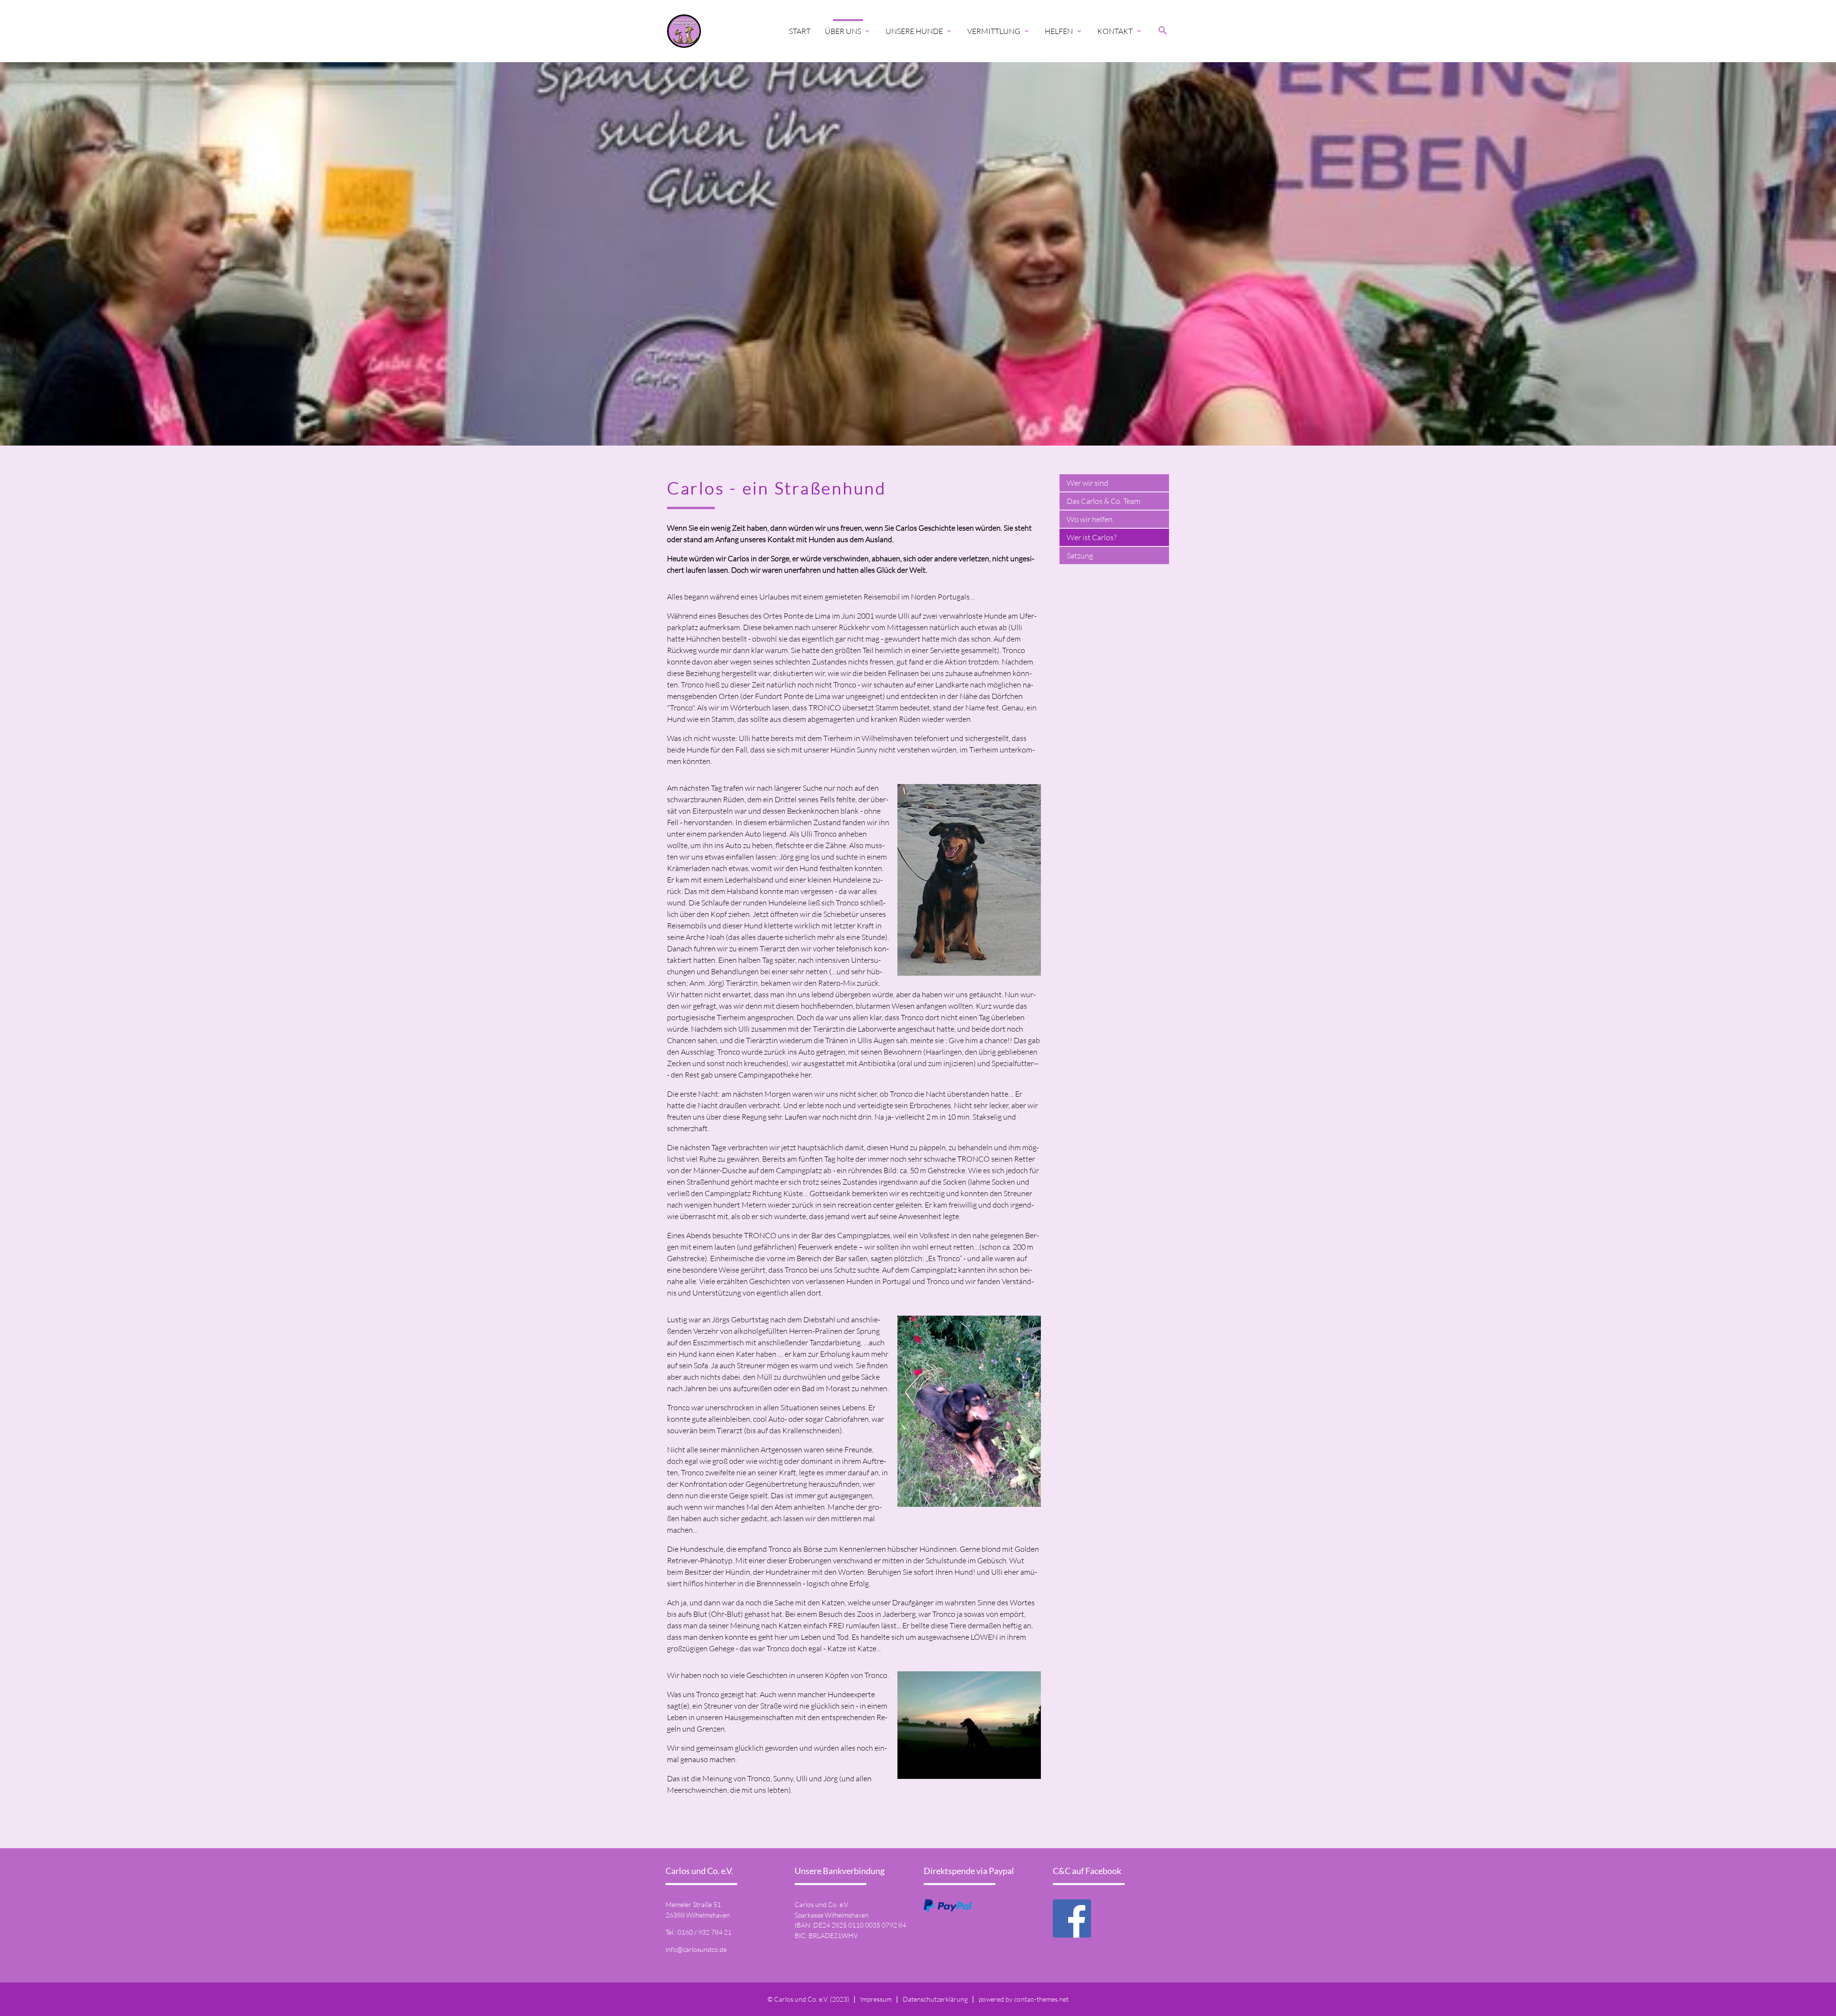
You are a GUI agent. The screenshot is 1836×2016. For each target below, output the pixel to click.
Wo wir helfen (1090, 519)
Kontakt (1120, 31)
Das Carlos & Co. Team (1104, 501)
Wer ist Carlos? (1092, 537)
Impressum (876, 1999)
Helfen (1064, 31)
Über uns (848, 31)
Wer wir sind (1087, 483)
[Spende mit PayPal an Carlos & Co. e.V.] (948, 1906)
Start (800, 31)
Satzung (1080, 556)
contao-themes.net (1041, 1999)
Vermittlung (999, 31)
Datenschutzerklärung (935, 1999)
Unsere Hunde (919, 31)
